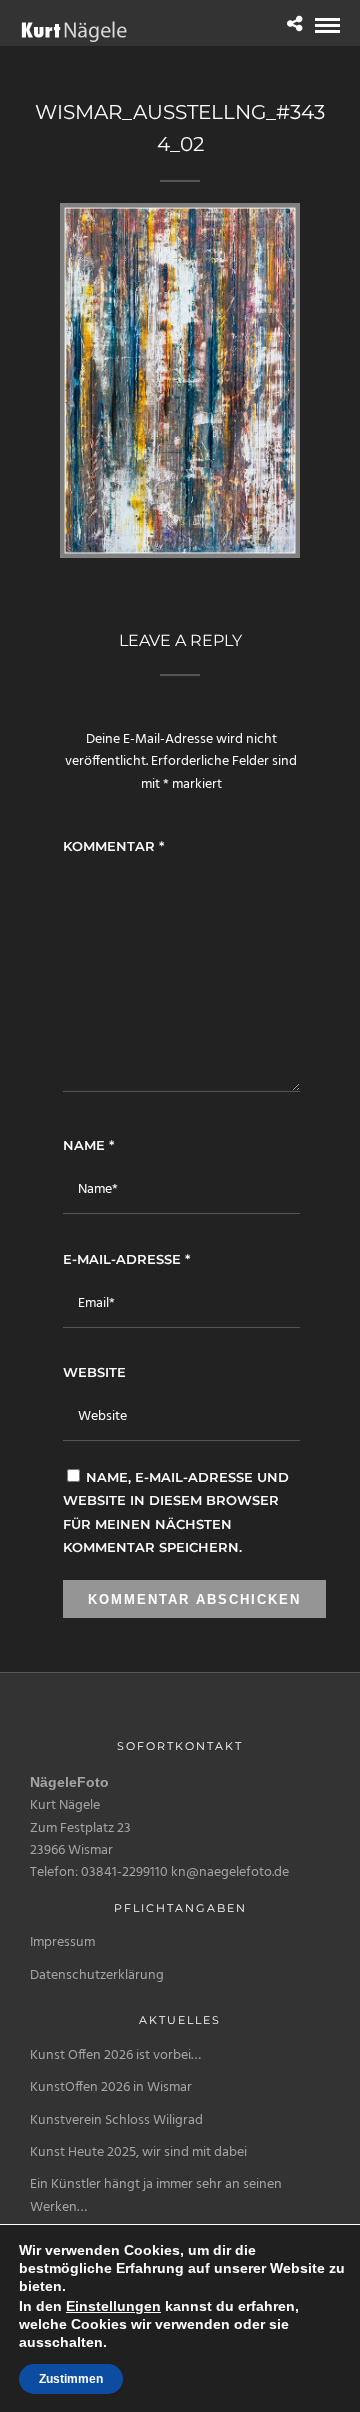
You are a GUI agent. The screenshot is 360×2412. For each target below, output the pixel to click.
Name (88, 1145)
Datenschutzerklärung (97, 1975)
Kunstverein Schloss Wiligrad (116, 2120)
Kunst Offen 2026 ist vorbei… (115, 2055)
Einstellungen (113, 2306)
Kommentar (113, 846)
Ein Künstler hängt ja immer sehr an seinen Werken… (156, 2195)
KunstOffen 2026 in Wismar (111, 2087)
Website (94, 1372)
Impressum (62, 1942)
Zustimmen (71, 2379)
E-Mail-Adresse (126, 1259)
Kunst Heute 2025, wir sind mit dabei (138, 2152)
